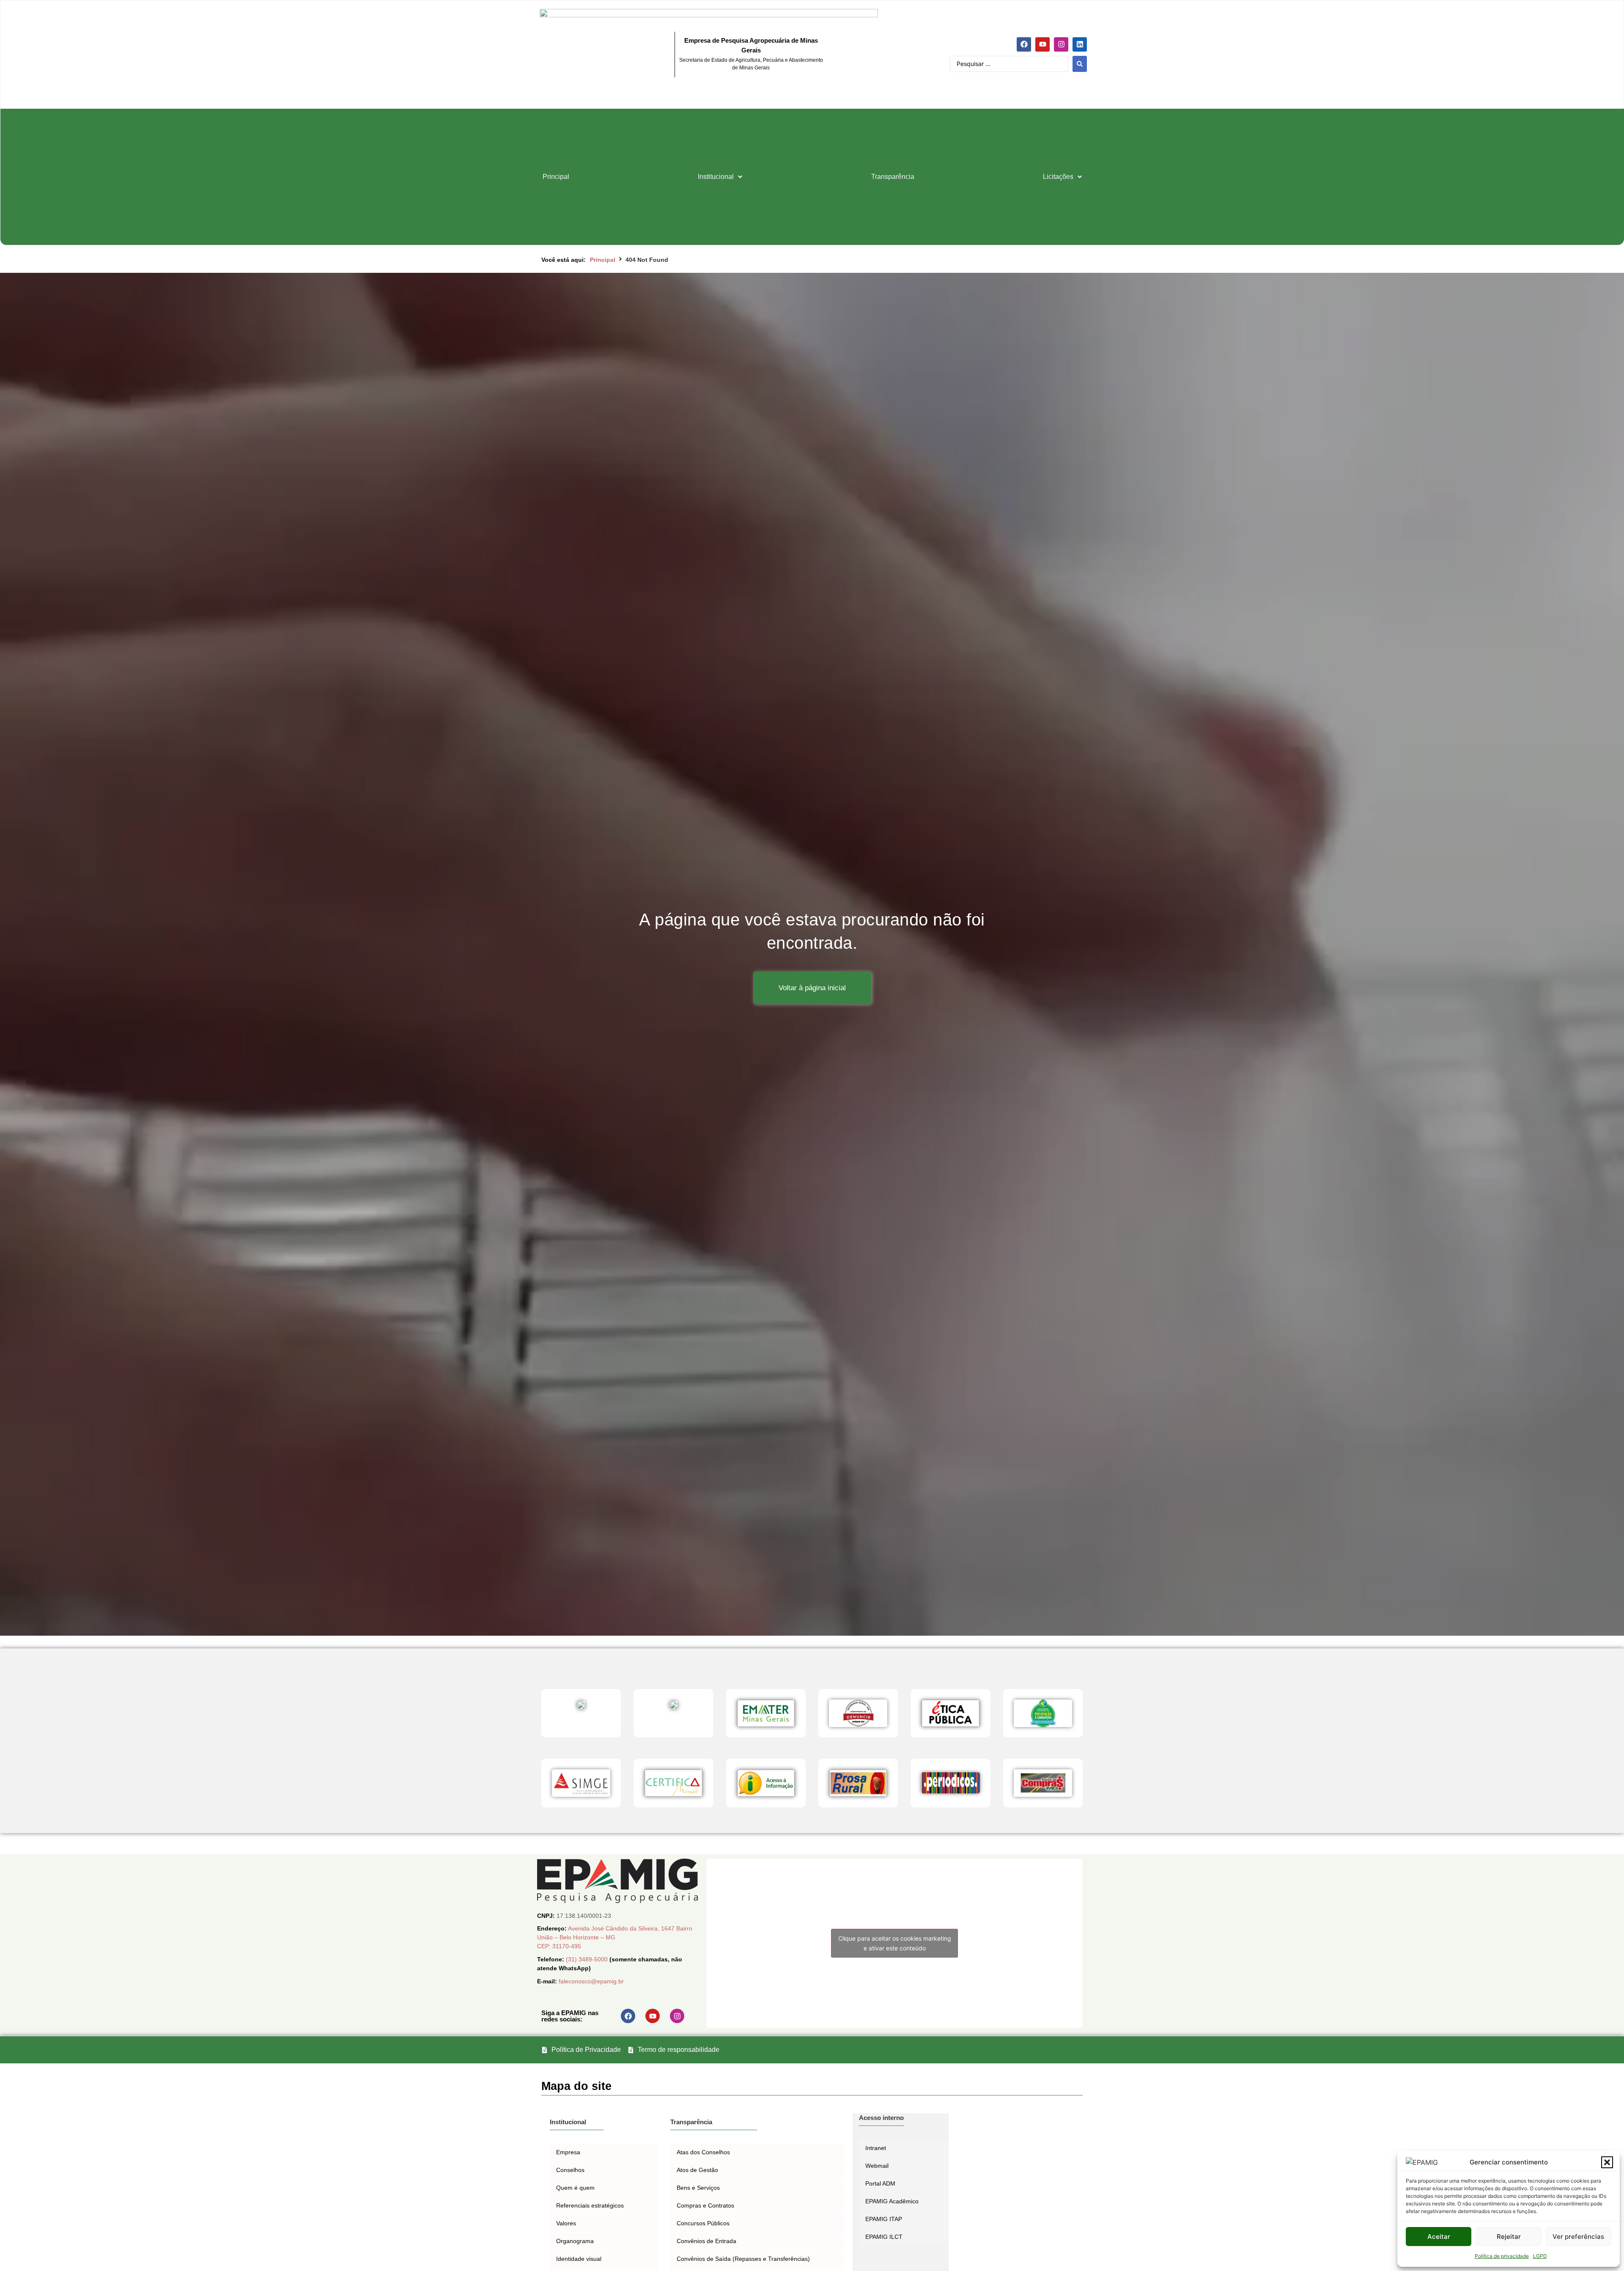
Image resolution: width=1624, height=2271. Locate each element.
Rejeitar (1509, 2237)
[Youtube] (1042, 44)
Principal (603, 260)
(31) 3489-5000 (588, 1959)
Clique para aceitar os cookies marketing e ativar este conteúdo (895, 1943)
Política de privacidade (1502, 2256)
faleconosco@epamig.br (591, 1981)
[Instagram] (1061, 44)
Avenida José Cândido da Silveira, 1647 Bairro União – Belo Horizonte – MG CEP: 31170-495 (615, 1937)
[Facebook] (1024, 44)
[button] (1607, 2162)
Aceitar (1439, 2237)
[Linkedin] (1080, 44)
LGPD (1540, 2256)
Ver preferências (1578, 2237)
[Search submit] (1080, 64)
